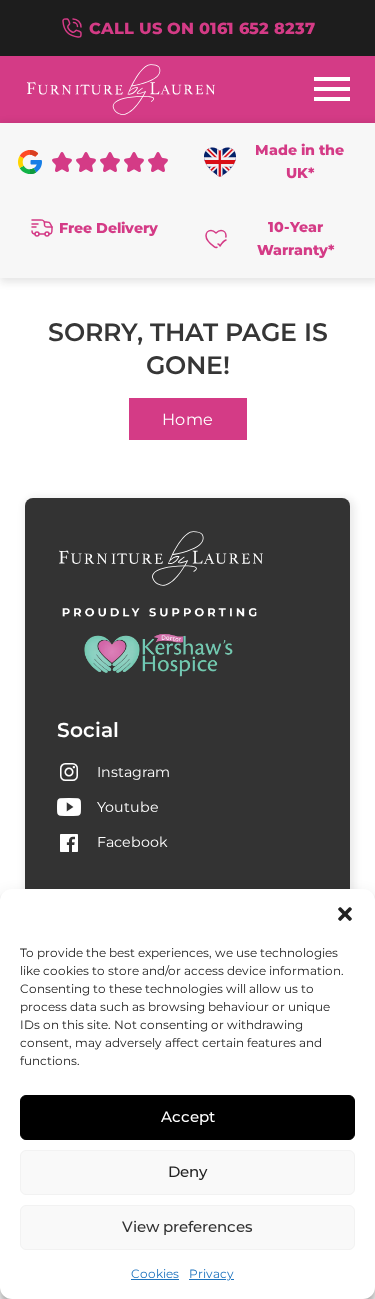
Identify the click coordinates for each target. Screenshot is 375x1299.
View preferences (187, 1226)
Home (188, 419)
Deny (187, 1171)
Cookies (155, 1273)
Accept (188, 1116)
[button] (345, 914)
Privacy (211, 1273)
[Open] (332, 89)
